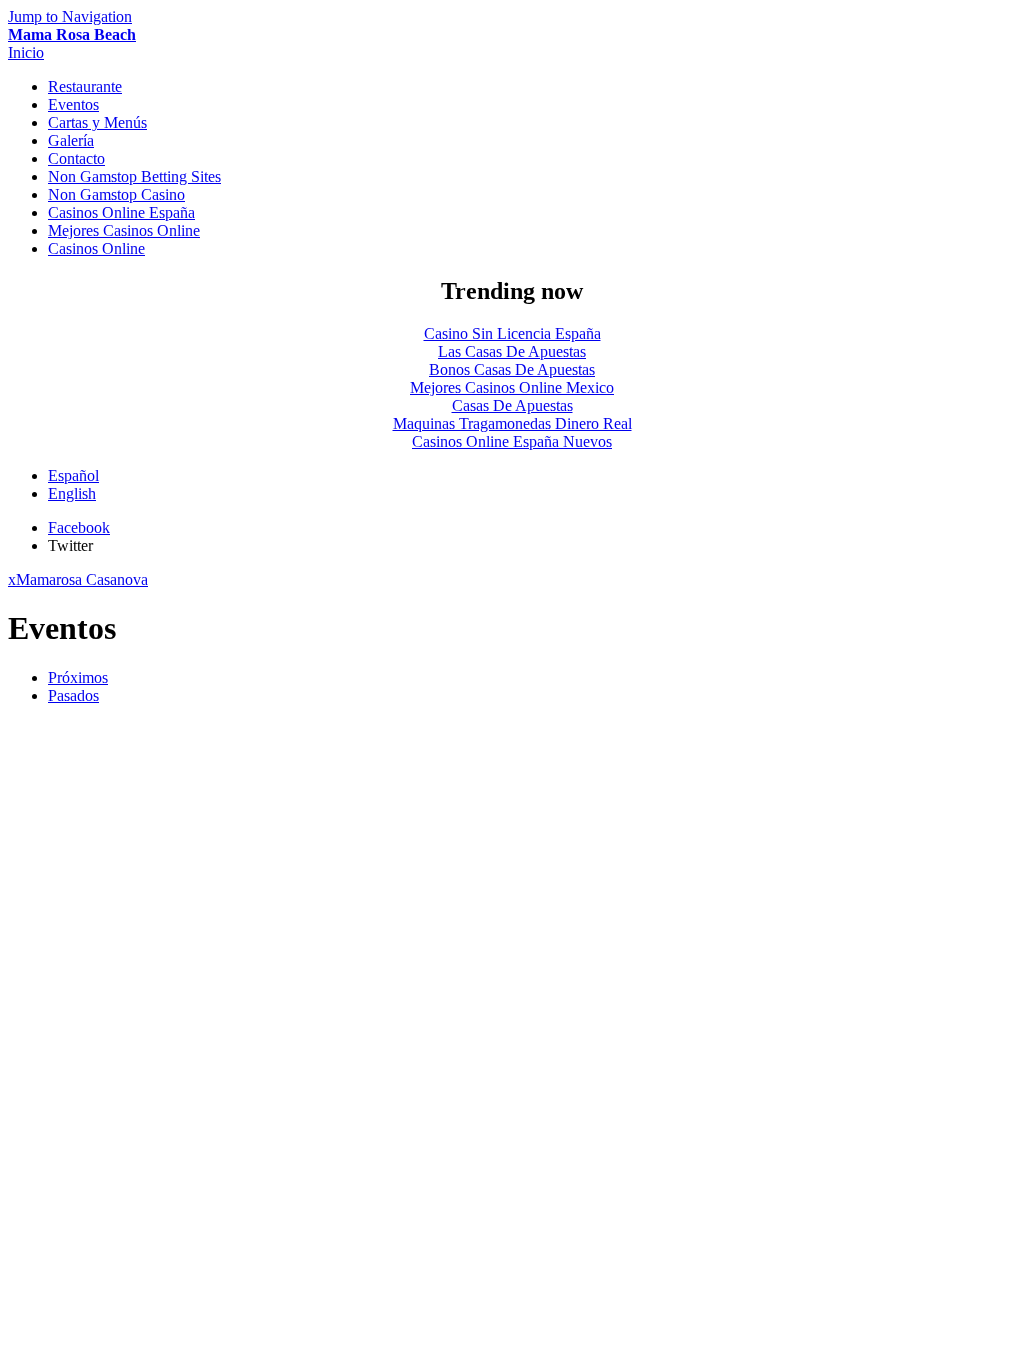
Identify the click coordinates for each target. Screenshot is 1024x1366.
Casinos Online (96, 248)
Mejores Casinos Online (124, 230)
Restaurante (85, 86)
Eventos (73, 104)
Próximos (78, 677)
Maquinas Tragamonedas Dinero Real (512, 423)
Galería (71, 140)
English (72, 493)
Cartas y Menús (97, 122)
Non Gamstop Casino (116, 194)
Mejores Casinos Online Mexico (512, 387)
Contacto (76, 158)
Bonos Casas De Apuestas (512, 369)
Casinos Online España (121, 212)
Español (73, 475)
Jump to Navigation (70, 16)
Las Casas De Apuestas (512, 351)
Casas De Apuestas (512, 405)
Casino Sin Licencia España (512, 333)
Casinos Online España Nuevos (512, 441)
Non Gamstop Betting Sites (134, 176)
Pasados (73, 695)
